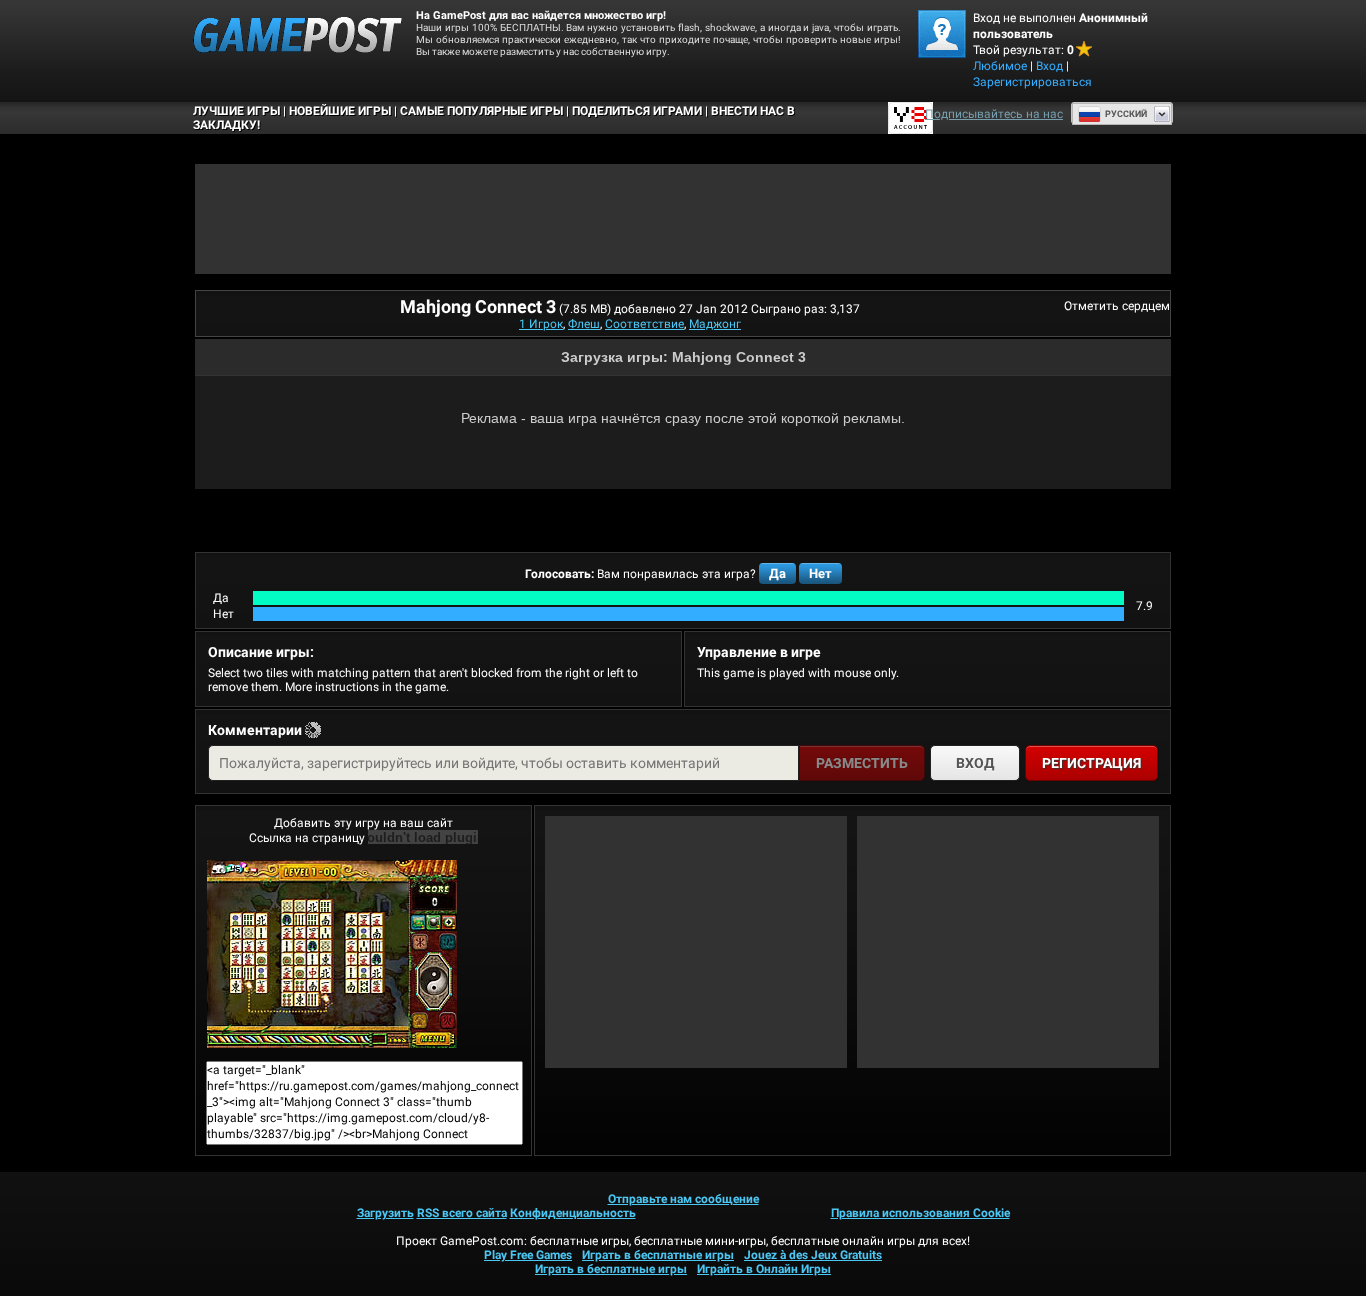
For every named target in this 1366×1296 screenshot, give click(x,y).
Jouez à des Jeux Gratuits (813, 1255)
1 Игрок (541, 324)
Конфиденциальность (573, 1213)
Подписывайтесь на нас (994, 114)
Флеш (584, 324)
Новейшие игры (340, 111)
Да (777, 573)
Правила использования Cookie (920, 1213)
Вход (1049, 66)
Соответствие (644, 324)
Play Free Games (528, 1255)
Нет (820, 573)
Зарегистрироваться (1032, 82)
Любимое (1000, 66)
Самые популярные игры (481, 111)
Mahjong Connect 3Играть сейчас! (363, 954)
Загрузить (385, 1213)
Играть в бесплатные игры (658, 1255)
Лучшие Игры (236, 111)
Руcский (1126, 114)
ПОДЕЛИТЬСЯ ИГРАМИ (637, 111)
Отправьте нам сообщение (683, 1199)
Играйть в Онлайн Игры (764, 1269)
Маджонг (715, 324)
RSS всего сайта (462, 1213)
